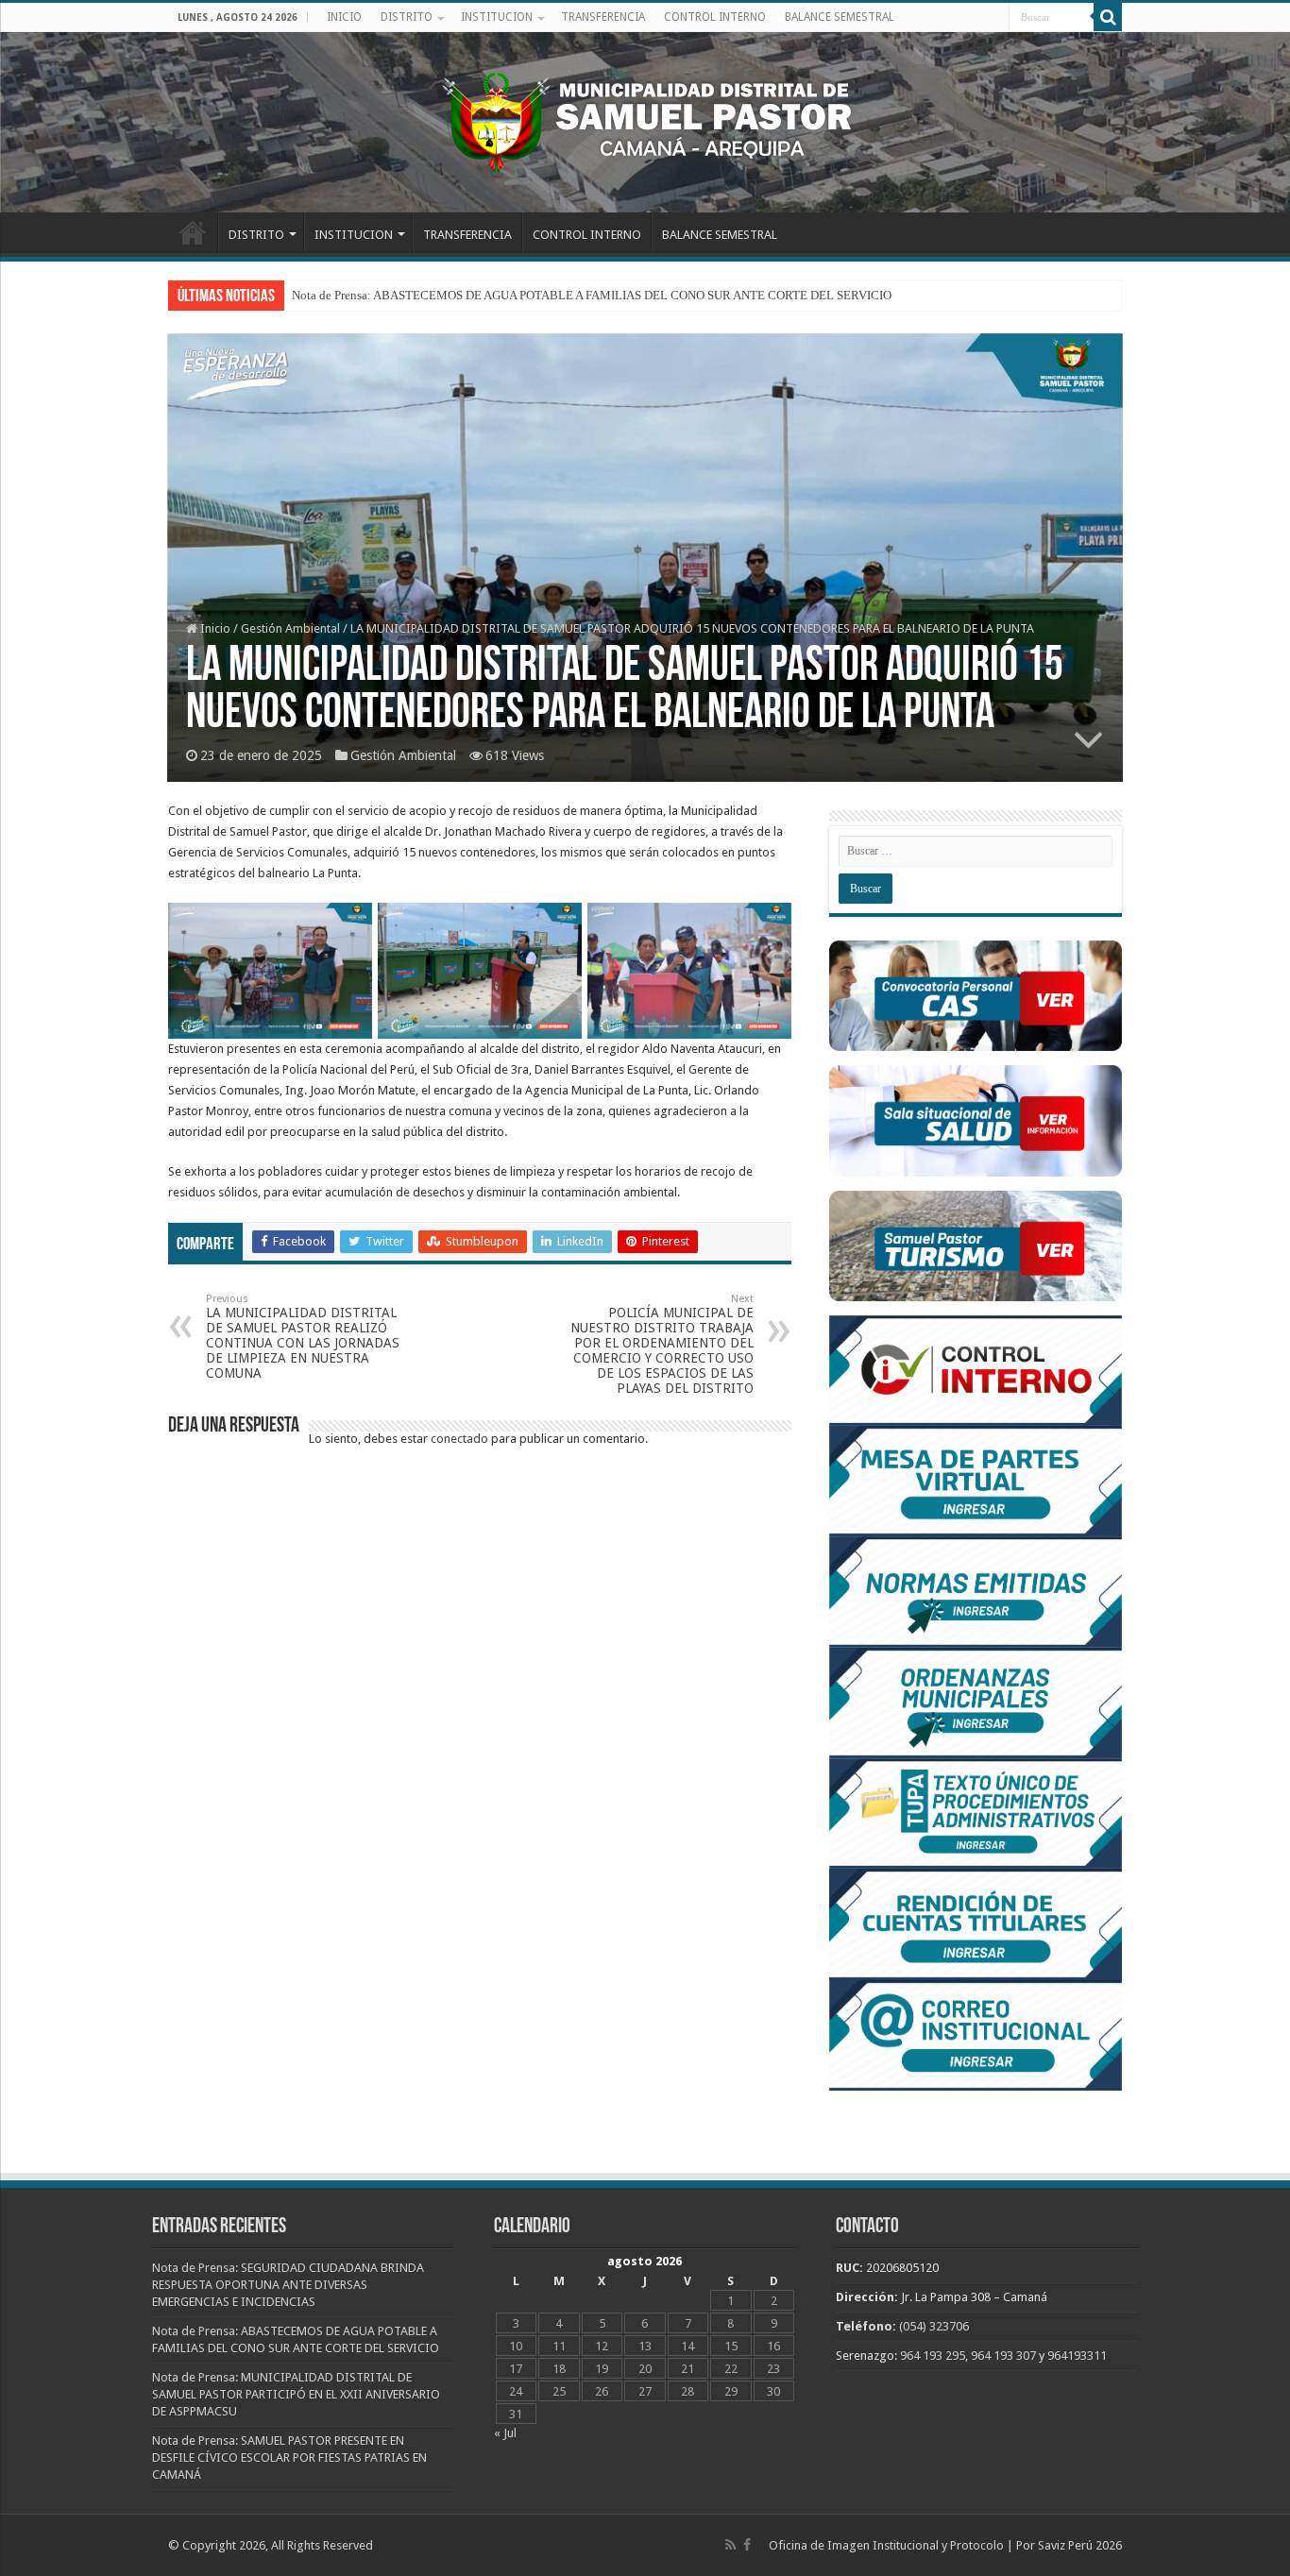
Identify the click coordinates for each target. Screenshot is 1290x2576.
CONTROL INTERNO (715, 17)
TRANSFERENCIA (603, 17)
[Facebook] (747, 2545)
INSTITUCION (497, 17)
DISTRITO (407, 17)
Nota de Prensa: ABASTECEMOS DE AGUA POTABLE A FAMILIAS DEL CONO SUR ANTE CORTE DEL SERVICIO (592, 295)
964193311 (1077, 2356)
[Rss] (730, 2545)
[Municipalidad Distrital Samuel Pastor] (645, 119)
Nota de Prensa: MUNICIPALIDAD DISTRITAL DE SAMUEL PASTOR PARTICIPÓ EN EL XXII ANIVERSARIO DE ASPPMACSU (296, 2394)
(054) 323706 (934, 2326)
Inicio (214, 628)
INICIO (344, 17)
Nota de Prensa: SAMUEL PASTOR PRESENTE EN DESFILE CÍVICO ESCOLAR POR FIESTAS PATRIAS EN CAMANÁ (289, 2457)
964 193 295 (933, 2356)
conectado (459, 1439)
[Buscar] (1108, 17)
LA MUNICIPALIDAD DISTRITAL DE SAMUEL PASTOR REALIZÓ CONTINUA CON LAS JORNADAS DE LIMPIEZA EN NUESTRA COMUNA (303, 1337)
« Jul (505, 2433)
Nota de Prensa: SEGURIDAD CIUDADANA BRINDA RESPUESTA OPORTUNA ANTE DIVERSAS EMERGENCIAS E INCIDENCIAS (288, 2285)
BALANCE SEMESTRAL (840, 17)
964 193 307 (1003, 2356)
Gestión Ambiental (290, 628)
